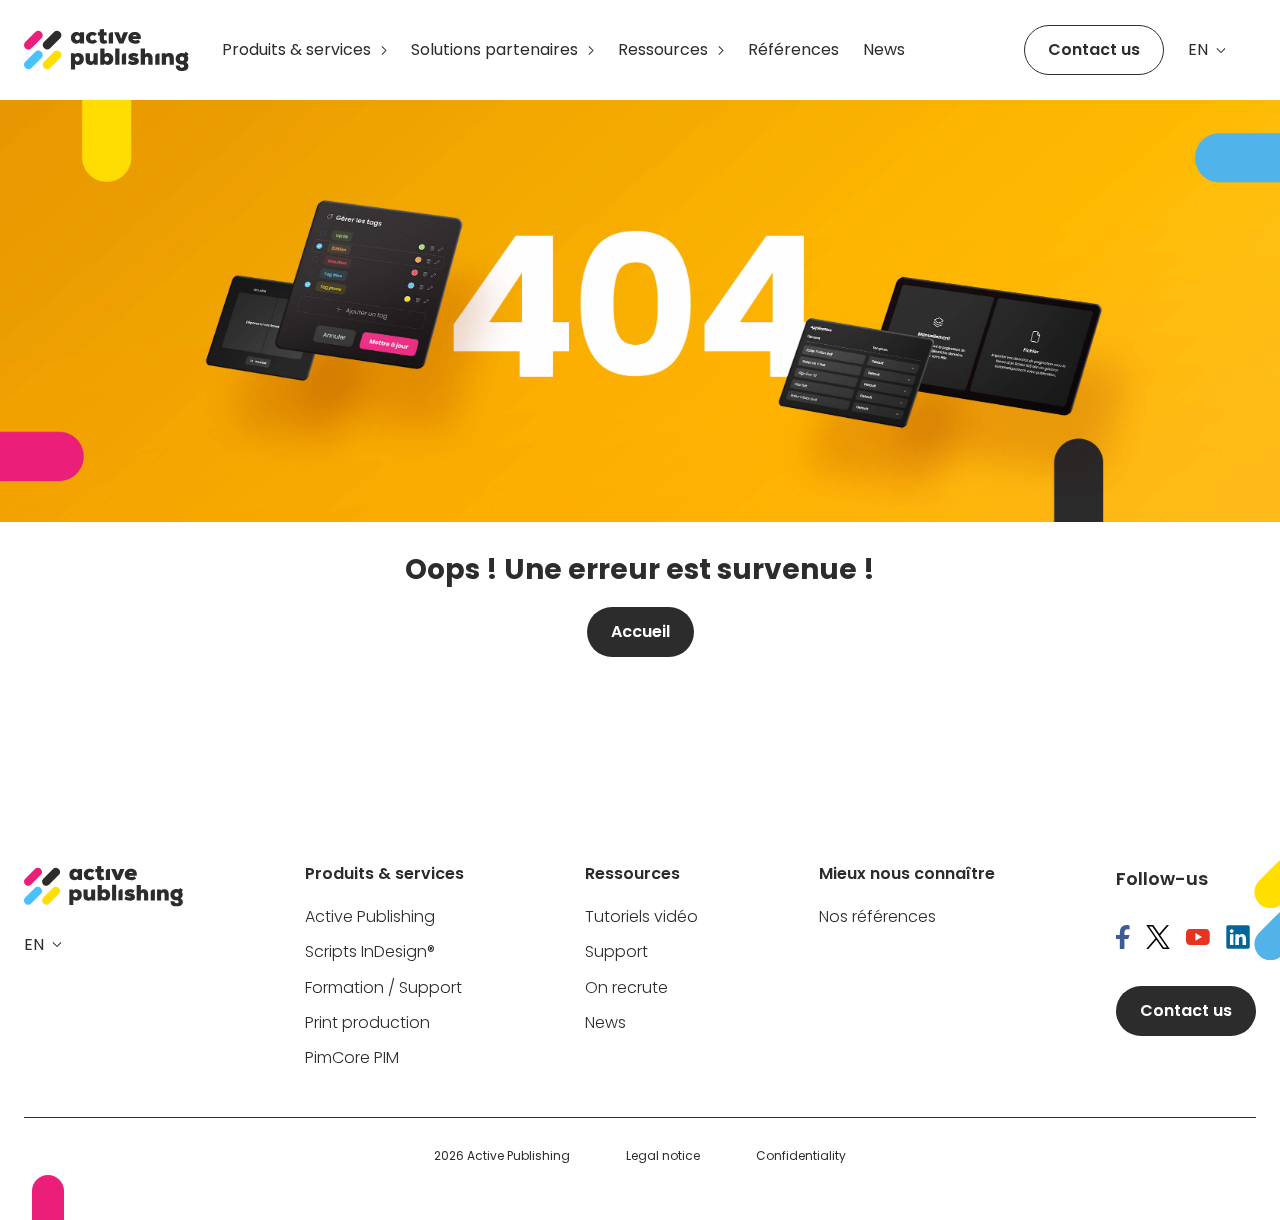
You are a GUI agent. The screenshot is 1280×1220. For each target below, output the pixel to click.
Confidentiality (801, 1156)
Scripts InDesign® (370, 952)
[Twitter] (1158, 939)
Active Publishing (370, 917)
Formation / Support (383, 988)
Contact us (1094, 49)
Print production (367, 1023)
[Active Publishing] (107, 50)
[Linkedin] (1238, 939)
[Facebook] (1123, 939)
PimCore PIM (352, 1058)
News (884, 49)
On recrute (626, 988)
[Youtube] (1198, 939)
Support (616, 952)
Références (793, 49)
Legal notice (663, 1156)
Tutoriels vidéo (641, 917)
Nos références (877, 917)
